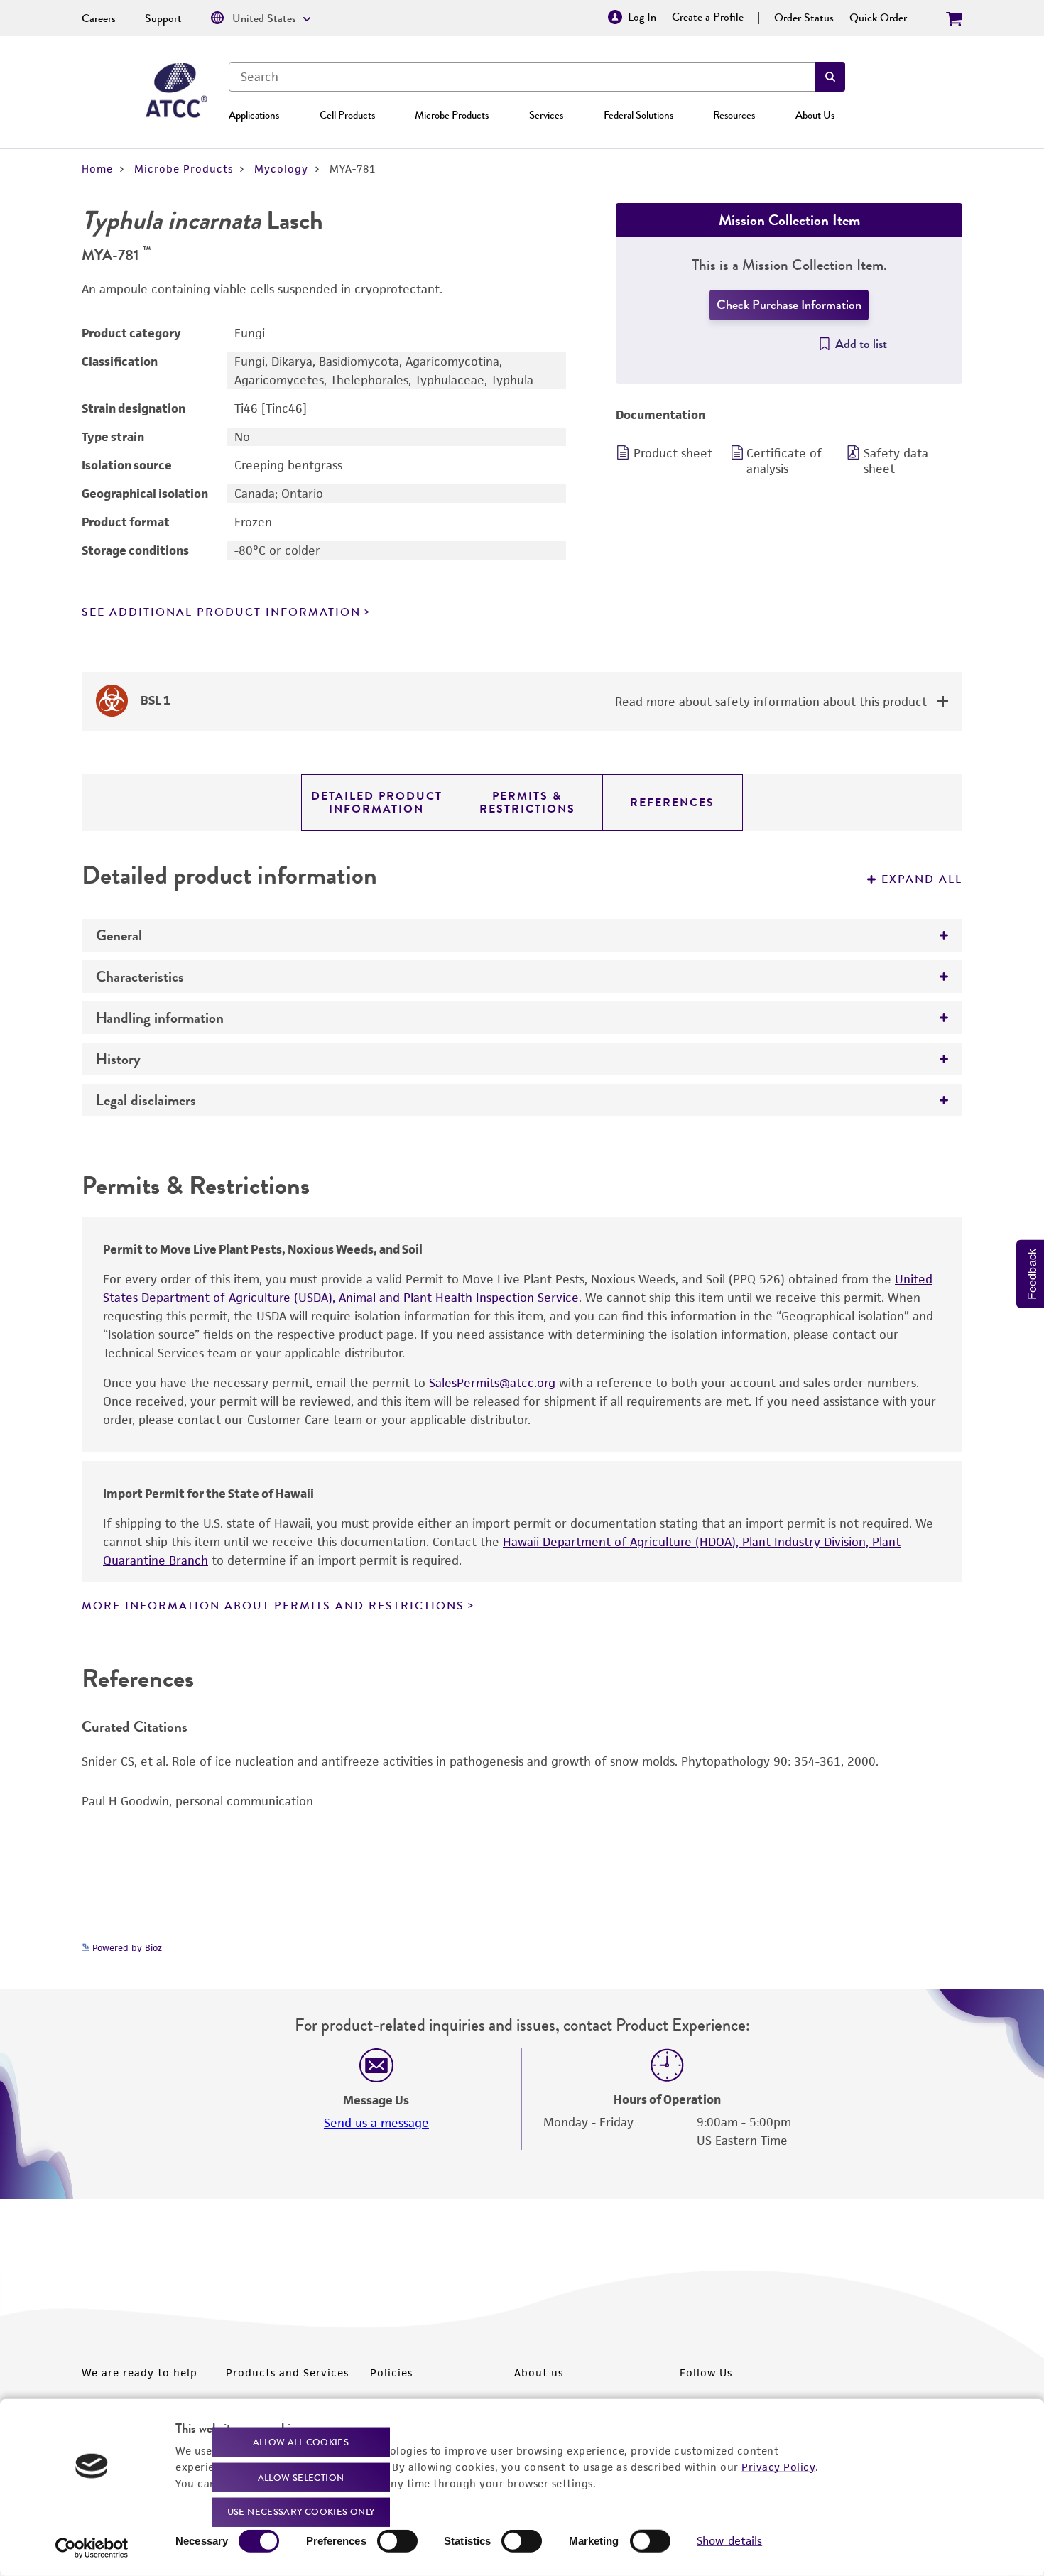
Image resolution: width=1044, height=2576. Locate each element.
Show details (729, 2541)
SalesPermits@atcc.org (492, 1383)
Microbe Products (452, 115)
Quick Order (878, 18)
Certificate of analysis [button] (784, 461)
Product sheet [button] (673, 453)
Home (97, 169)
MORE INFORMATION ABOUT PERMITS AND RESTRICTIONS (273, 1606)
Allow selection (301, 2477)
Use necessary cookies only (301, 2512)
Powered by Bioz (126, 1948)
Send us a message (376, 2123)
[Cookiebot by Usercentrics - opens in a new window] (92, 2548)
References (672, 803)
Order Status (804, 18)
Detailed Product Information (377, 803)
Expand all (922, 879)
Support (163, 18)
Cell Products (347, 115)
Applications (254, 115)
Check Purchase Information (789, 305)
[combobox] (522, 77)
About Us (815, 115)
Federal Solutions (638, 115)
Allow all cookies (301, 2442)
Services (546, 115)
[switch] (397, 2541)
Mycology (281, 169)
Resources (734, 115)
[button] (830, 77)
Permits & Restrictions (527, 803)
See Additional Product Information (221, 612)
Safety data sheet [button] (896, 461)
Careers (99, 18)
